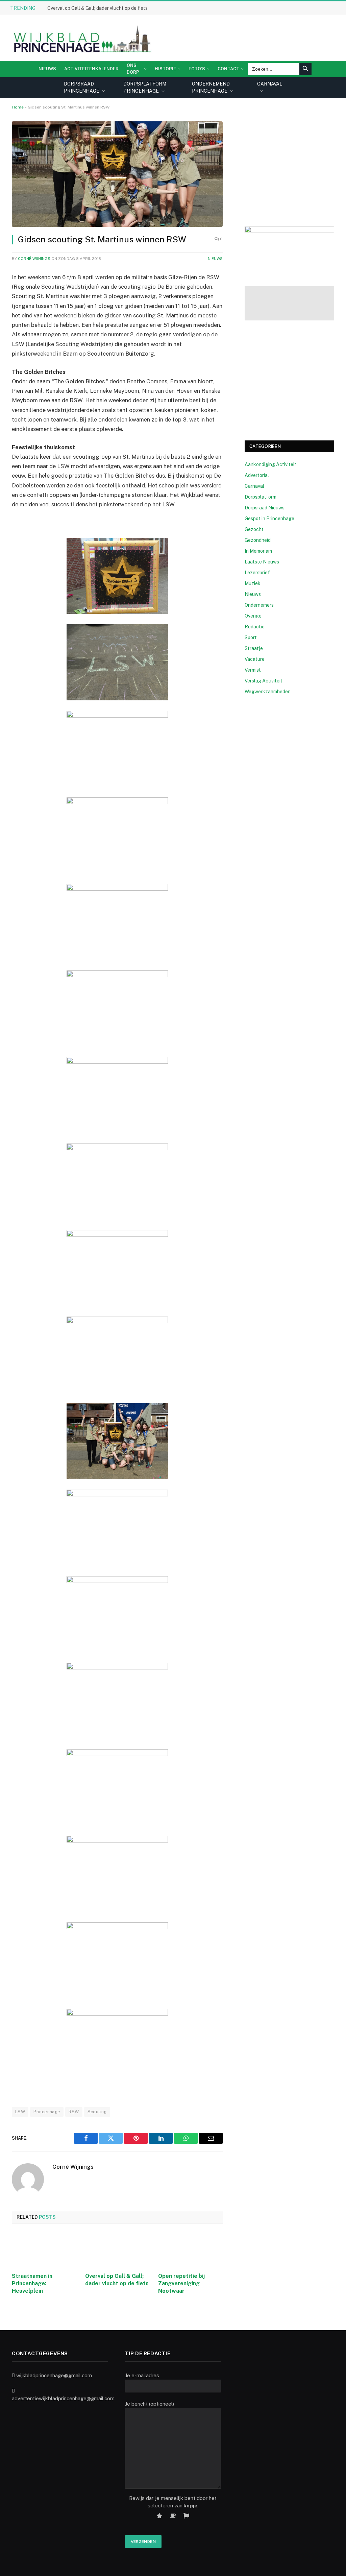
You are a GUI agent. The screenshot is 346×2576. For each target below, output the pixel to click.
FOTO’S (197, 69)
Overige (253, 616)
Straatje (254, 648)
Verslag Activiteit (264, 681)
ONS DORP (133, 69)
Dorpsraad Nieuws (265, 508)
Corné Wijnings (34, 259)
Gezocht (254, 529)
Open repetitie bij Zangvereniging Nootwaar (181, 2283)
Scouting (97, 2112)
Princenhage (47, 2112)
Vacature (255, 659)
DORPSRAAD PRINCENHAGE (82, 87)
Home (18, 107)
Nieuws (47, 69)
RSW (74, 2112)
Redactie (255, 627)
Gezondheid (258, 540)
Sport (251, 637)
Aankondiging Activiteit (270, 464)
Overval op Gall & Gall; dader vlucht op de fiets (97, 8)
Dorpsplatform (261, 497)
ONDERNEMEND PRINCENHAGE (211, 87)
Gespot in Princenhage (269, 519)
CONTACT (228, 69)
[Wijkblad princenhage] (81, 38)
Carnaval (254, 486)
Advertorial (257, 475)
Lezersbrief (257, 573)
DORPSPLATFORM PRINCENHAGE (145, 87)
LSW (20, 2112)
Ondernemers (259, 605)
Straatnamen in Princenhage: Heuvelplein (32, 2283)
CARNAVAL (270, 84)
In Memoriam (258, 551)
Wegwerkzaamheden (268, 692)
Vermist (253, 670)
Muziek (253, 583)
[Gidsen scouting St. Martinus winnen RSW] (117, 174)
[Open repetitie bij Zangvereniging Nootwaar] (190, 2250)
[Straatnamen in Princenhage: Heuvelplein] (44, 2250)
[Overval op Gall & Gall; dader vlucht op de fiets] (117, 2250)
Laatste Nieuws (262, 562)
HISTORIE (165, 69)
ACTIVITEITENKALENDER (91, 69)
